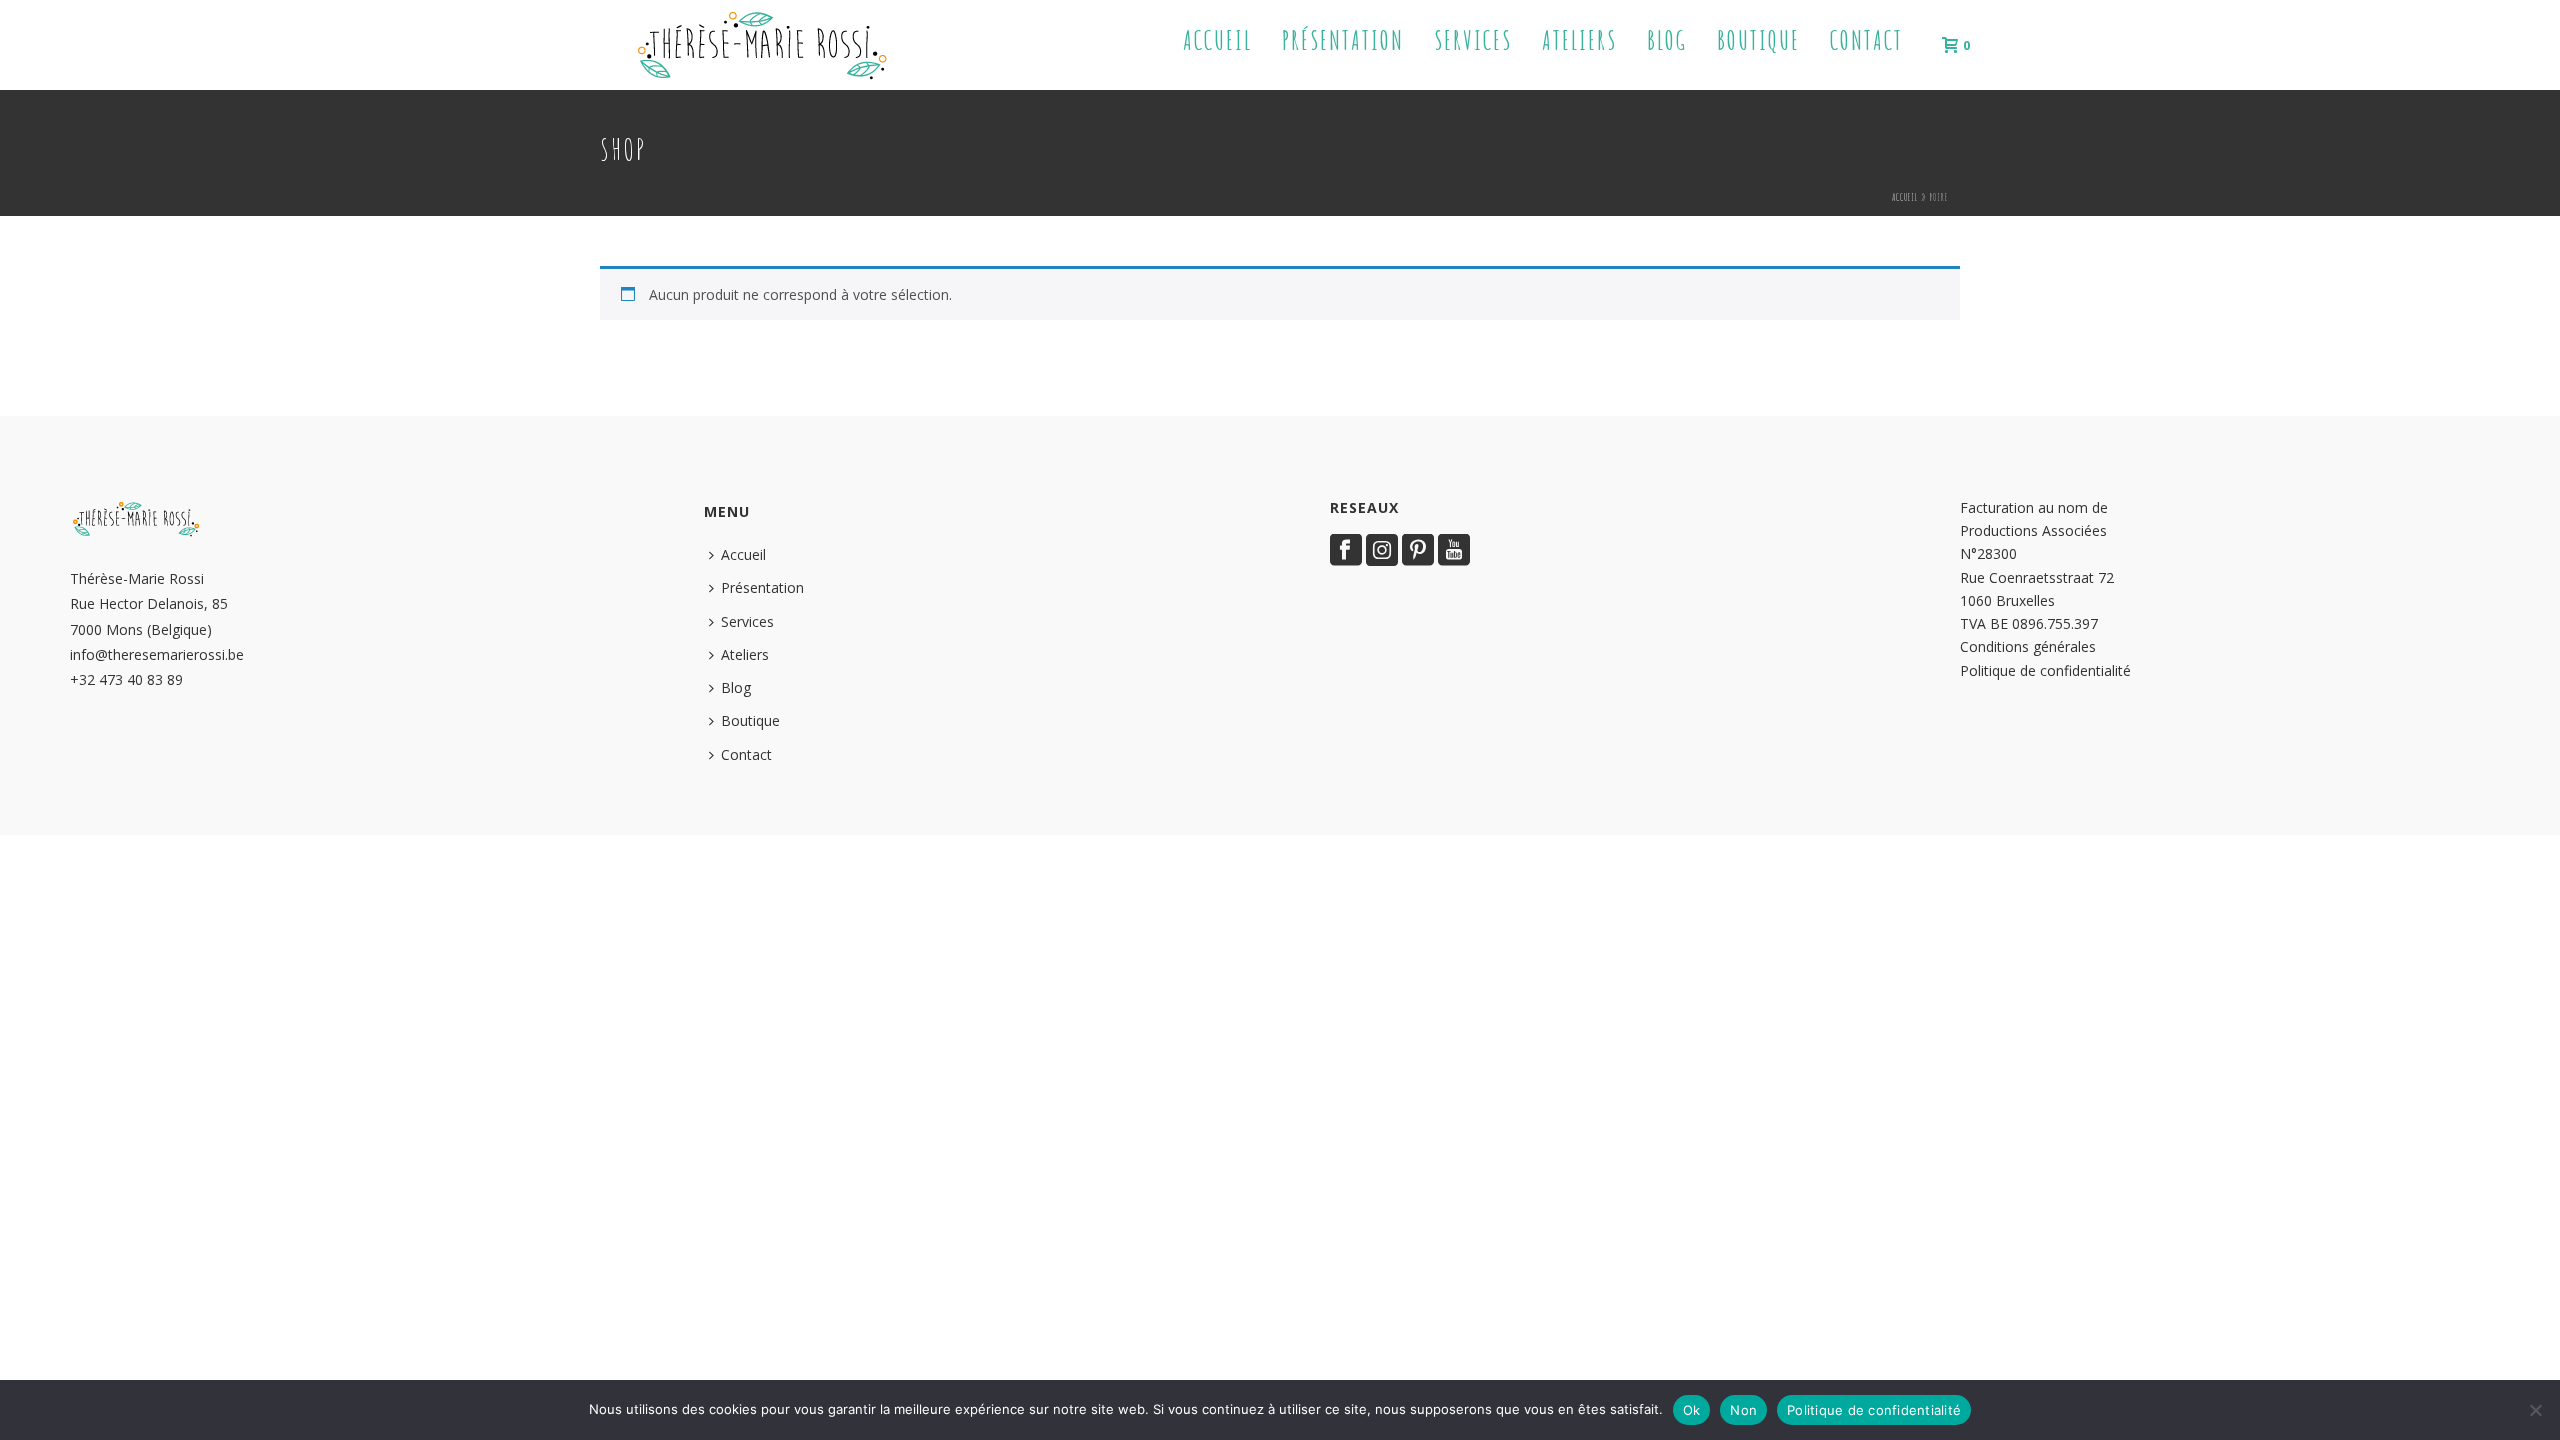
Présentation (1343, 40)
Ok (1692, 1410)
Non (1743, 1410)
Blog (1667, 40)
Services (1473, 40)
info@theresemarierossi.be (157, 654)
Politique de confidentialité (2045, 670)
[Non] (2535, 1410)
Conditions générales (2028, 646)
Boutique (1758, 40)
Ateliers (1579, 40)
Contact (1866, 40)
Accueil (1217, 40)
